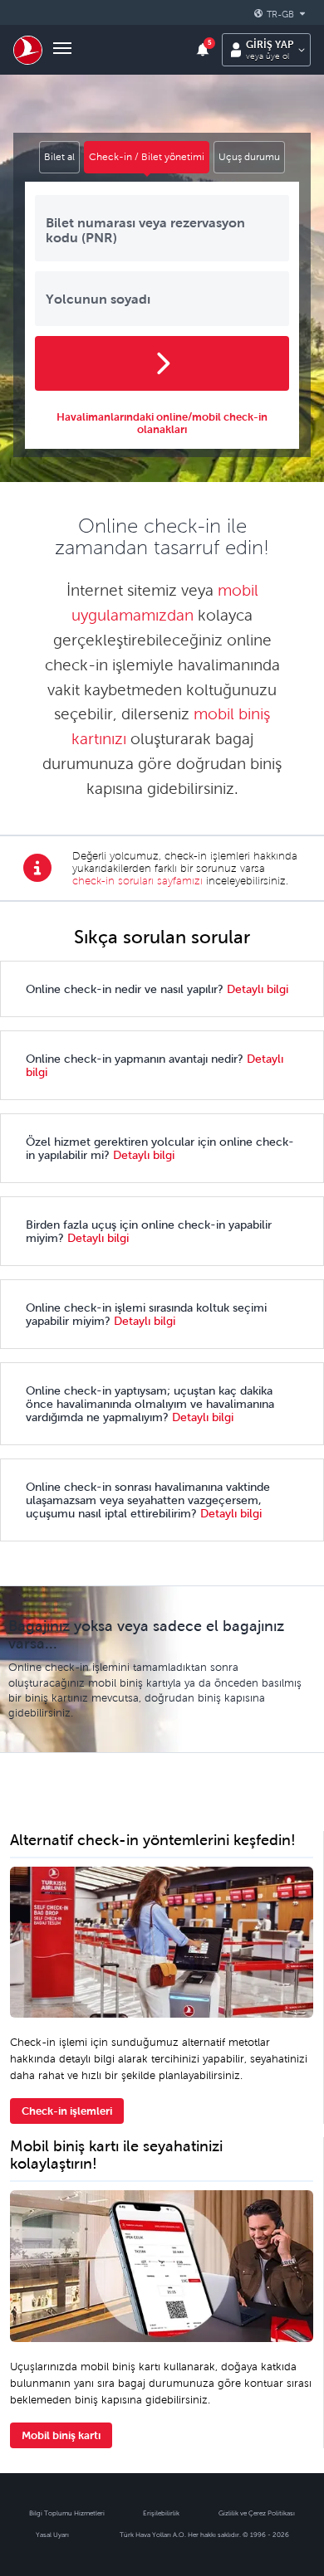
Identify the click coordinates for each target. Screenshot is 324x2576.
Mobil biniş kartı (61, 2435)
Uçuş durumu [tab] (249, 157)
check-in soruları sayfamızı (137, 881)
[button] (282, 14)
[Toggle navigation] (62, 50)
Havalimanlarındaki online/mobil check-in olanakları (162, 423)
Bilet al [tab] (59, 157)
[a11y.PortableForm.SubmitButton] (162, 363)
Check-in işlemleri (67, 2111)
